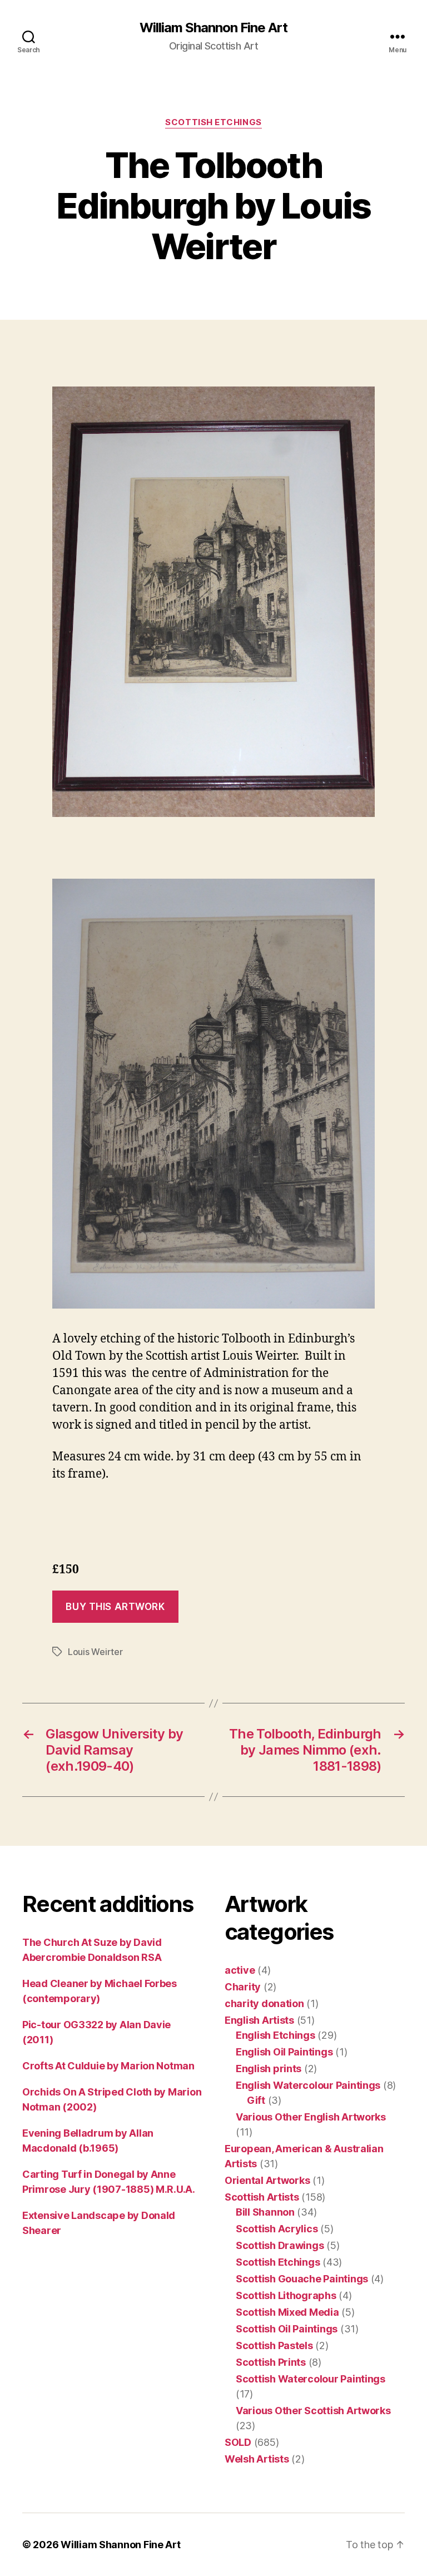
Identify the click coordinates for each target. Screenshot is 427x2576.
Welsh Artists (257, 2459)
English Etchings (275, 2035)
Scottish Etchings (213, 122)
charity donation (264, 2003)
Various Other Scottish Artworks (313, 2411)
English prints (269, 2069)
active (240, 1970)
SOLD (238, 2442)
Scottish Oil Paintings (287, 2329)
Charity (243, 1987)
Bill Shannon (265, 2212)
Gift (256, 2100)
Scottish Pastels (274, 2345)
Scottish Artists (262, 2197)
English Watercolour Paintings (308, 2085)
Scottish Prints (271, 2362)
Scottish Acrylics (277, 2229)
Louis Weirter (95, 1652)
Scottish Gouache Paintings (302, 2279)
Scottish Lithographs (286, 2295)
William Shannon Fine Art (213, 28)
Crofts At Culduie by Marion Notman (108, 2066)
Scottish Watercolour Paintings (311, 2379)
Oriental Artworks (267, 2180)
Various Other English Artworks (311, 2117)
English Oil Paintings (284, 2052)
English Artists (259, 2020)
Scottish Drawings (280, 2245)
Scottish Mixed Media (287, 2312)
